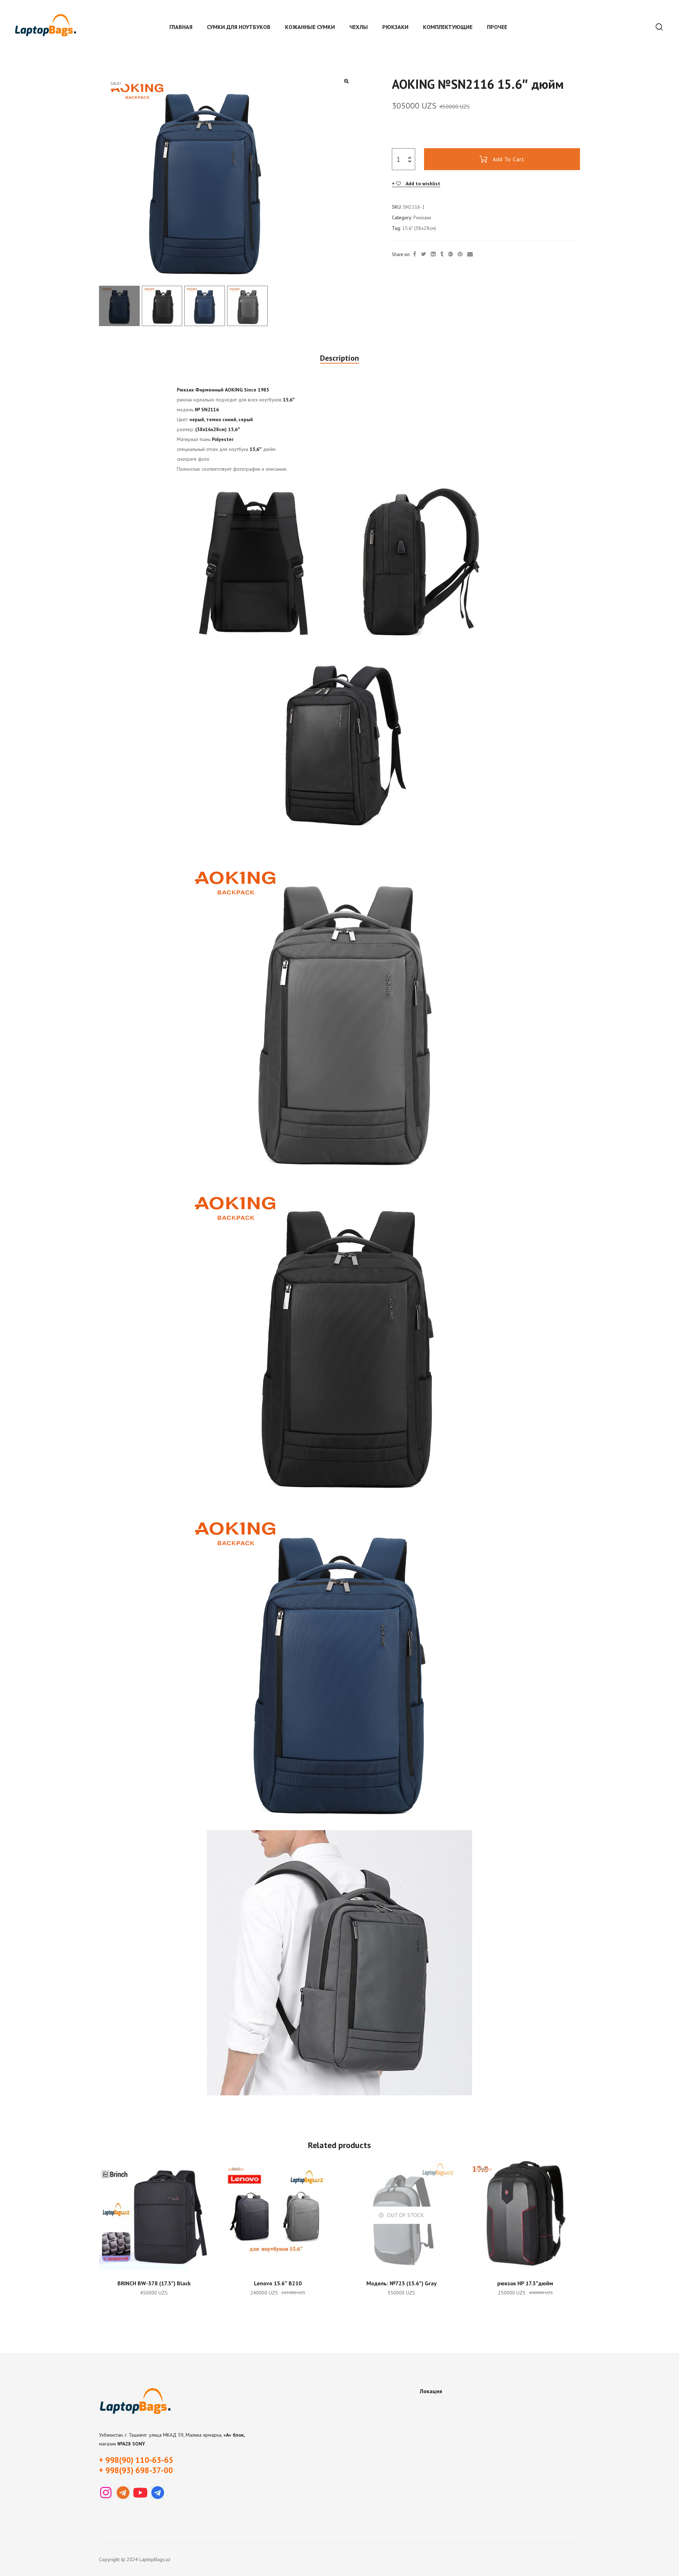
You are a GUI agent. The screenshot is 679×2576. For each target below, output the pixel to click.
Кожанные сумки (310, 27)
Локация (431, 2391)
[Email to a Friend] (470, 254)
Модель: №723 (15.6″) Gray (402, 2283)
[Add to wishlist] (200, 2169)
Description (339, 358)
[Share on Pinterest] (460, 254)
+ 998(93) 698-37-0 (134, 2470)
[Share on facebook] (415, 254)
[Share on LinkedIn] (433, 254)
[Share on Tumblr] (442, 254)
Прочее (497, 27)
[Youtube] (140, 2493)
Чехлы (359, 27)
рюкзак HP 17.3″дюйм (525, 2283)
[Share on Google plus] (451, 254)
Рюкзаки (395, 27)
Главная (181, 27)
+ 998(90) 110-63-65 (136, 2460)
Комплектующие (448, 27)
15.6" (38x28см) (419, 228)
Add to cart (509, 159)
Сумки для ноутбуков (239, 27)
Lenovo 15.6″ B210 (278, 2283)
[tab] (339, 358)
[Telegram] (123, 2493)
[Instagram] (106, 2493)
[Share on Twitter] (423, 254)
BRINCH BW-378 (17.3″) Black (154, 2283)
